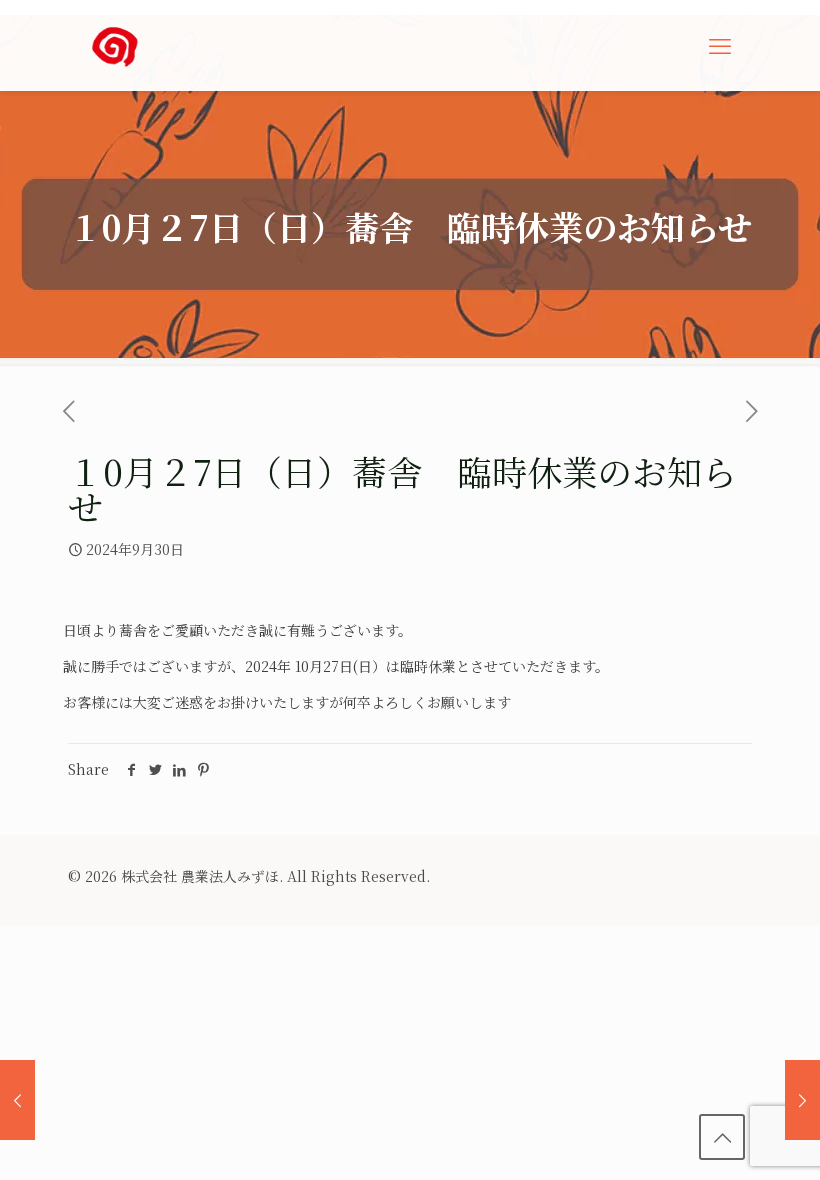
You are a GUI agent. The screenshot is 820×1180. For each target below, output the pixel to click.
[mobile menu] (720, 45)
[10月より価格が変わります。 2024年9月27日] (17, 1100)
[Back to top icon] (722, 1137)
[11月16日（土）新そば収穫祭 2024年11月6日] (802, 1100)
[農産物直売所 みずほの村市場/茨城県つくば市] (115, 45)
